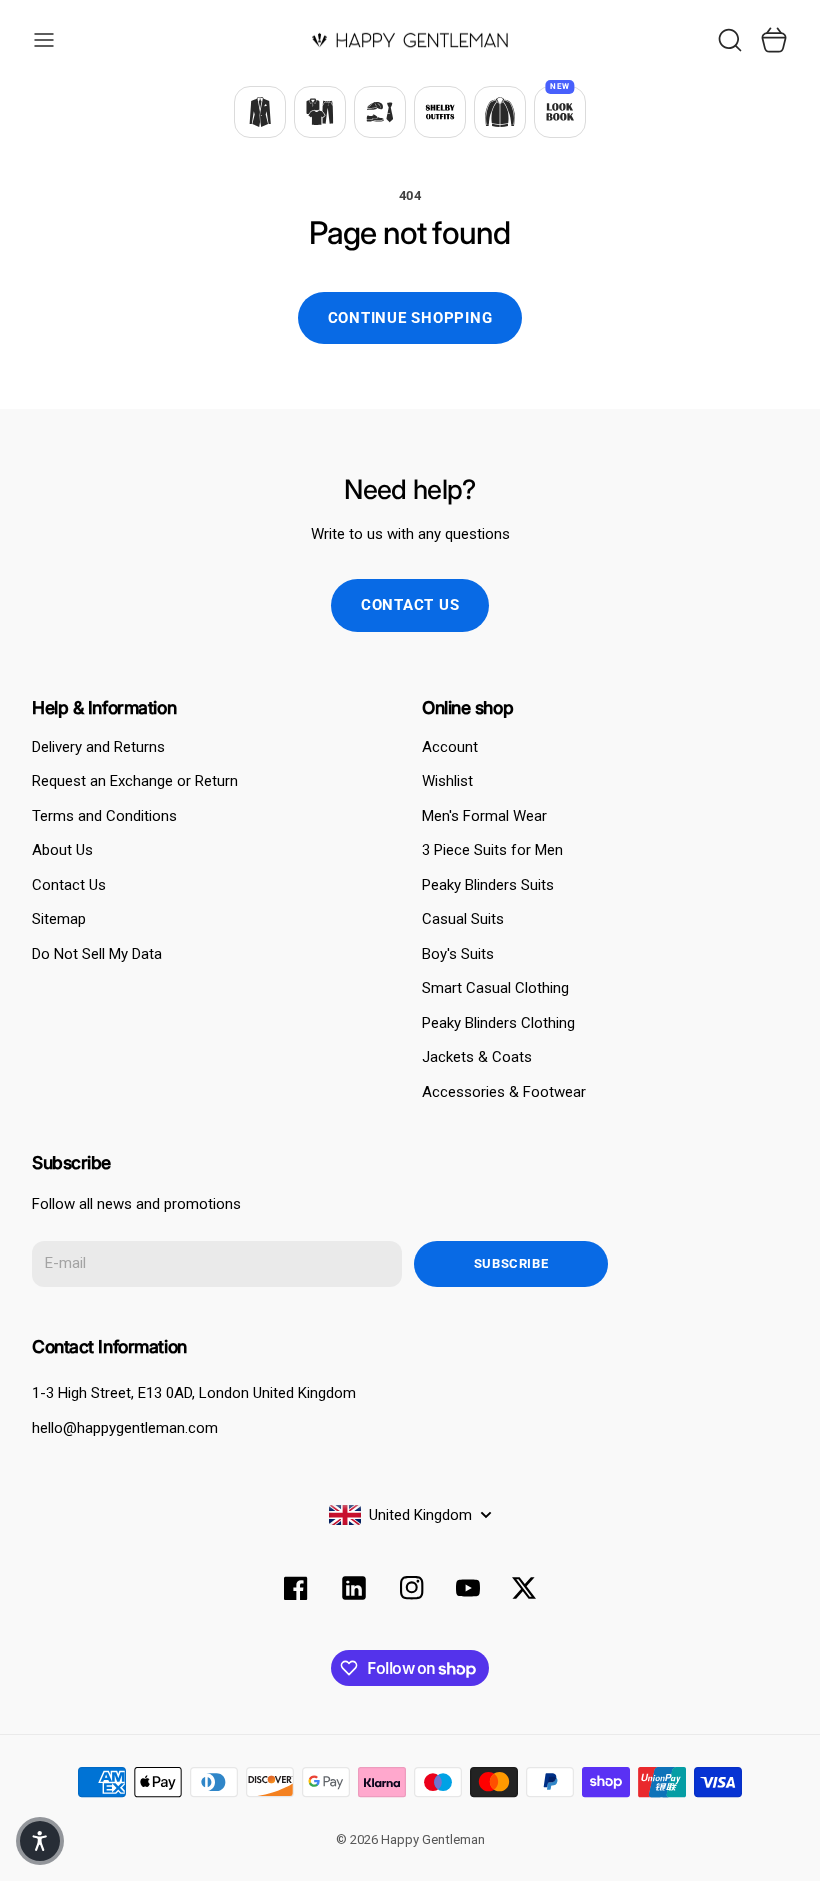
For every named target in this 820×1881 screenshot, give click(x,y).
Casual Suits (463, 919)
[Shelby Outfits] (440, 112)
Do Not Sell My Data (97, 954)
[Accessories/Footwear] (380, 112)
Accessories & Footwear (504, 1092)
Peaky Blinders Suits (488, 885)
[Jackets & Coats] (500, 112)
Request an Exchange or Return (135, 781)
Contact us (410, 605)
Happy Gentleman (433, 1839)
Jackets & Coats (477, 1057)
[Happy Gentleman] (410, 40)
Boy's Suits (458, 954)
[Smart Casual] (320, 112)
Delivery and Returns (98, 747)
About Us (62, 850)
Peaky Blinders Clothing (498, 1023)
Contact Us (69, 885)
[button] (40, 1841)
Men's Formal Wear (484, 816)
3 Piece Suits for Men (492, 850)
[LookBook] (560, 112)
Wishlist (447, 781)
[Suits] (260, 112)
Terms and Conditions (104, 816)
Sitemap (59, 919)
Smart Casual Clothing (495, 988)
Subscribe (511, 1263)
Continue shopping (410, 318)
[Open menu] (44, 40)
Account (450, 747)
